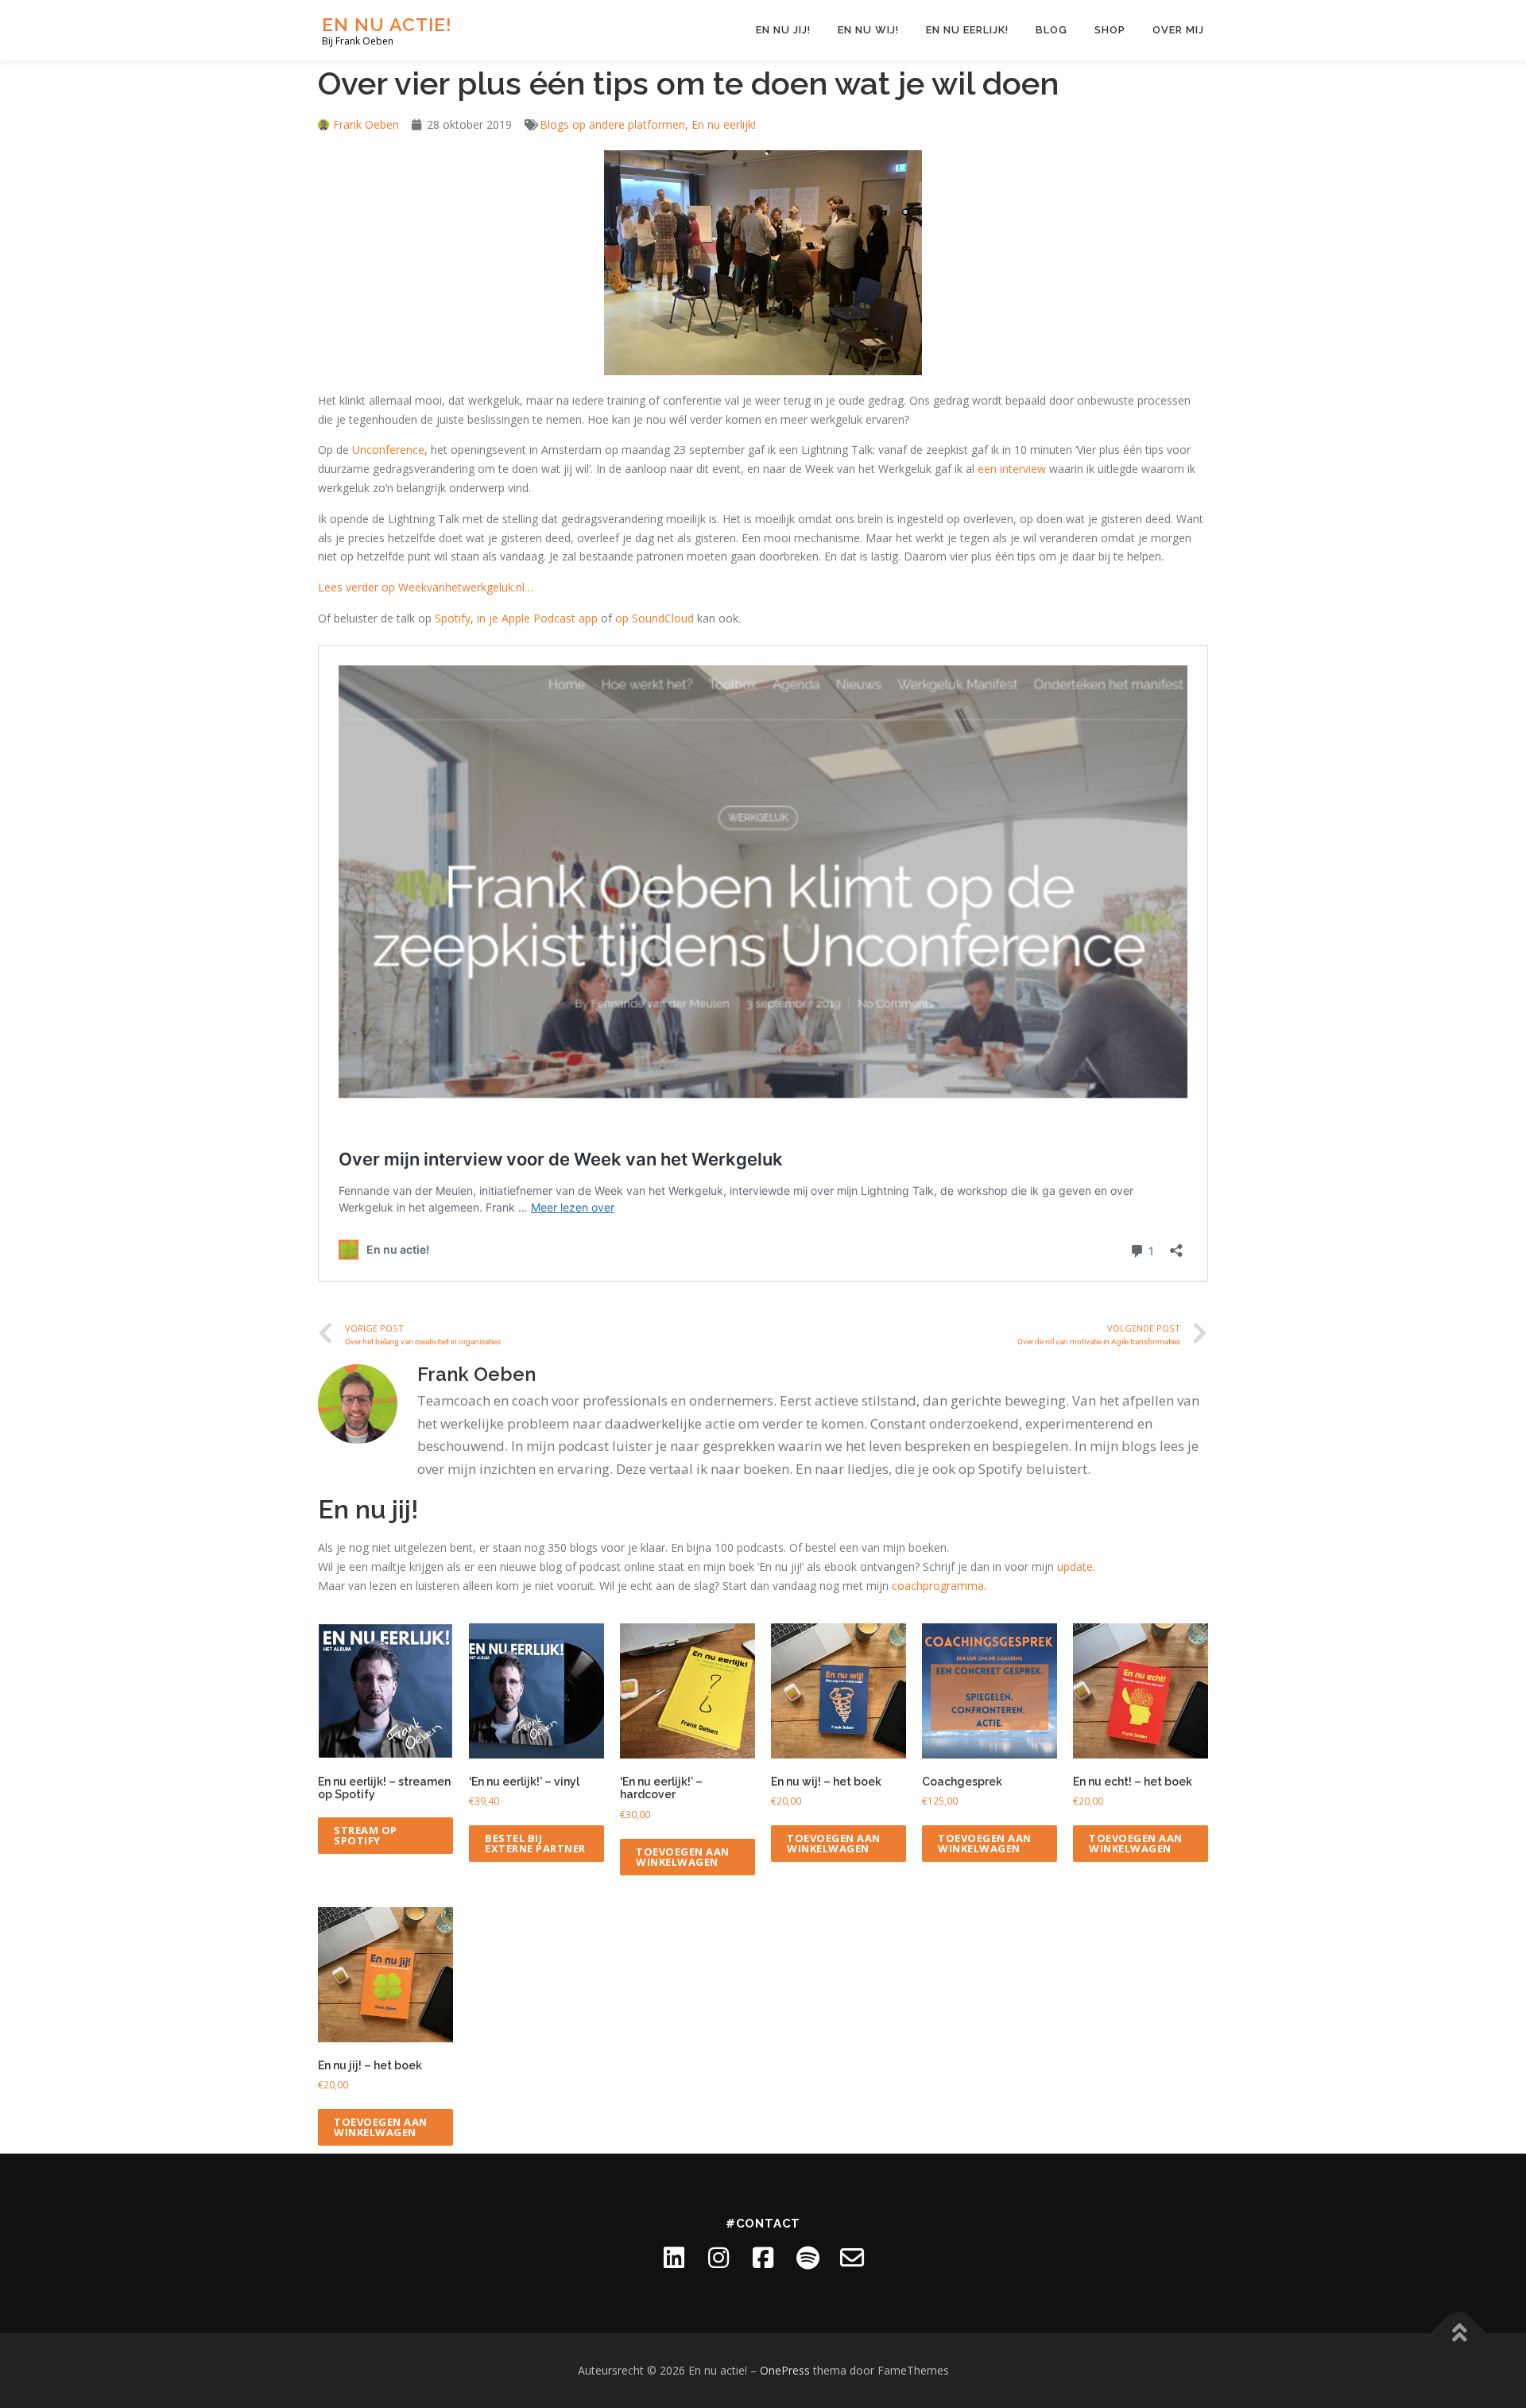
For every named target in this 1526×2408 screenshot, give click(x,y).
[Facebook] (763, 2258)
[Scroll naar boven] (1459, 2334)
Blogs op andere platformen (612, 124)
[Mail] (852, 2258)
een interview (1012, 469)
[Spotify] (808, 2258)
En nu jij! (783, 30)
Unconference (388, 450)
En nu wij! (868, 30)
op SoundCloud (655, 618)
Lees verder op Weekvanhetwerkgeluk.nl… (426, 587)
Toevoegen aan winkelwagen (683, 1857)
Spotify (453, 618)
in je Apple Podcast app (537, 618)
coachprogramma (938, 1586)
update (1075, 1567)
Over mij (1178, 30)
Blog (1052, 30)
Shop (1110, 30)
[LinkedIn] (674, 2258)
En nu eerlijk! (967, 30)
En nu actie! (387, 24)
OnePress (785, 2370)
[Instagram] (718, 2258)
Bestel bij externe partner (535, 1843)
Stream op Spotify (366, 1835)
